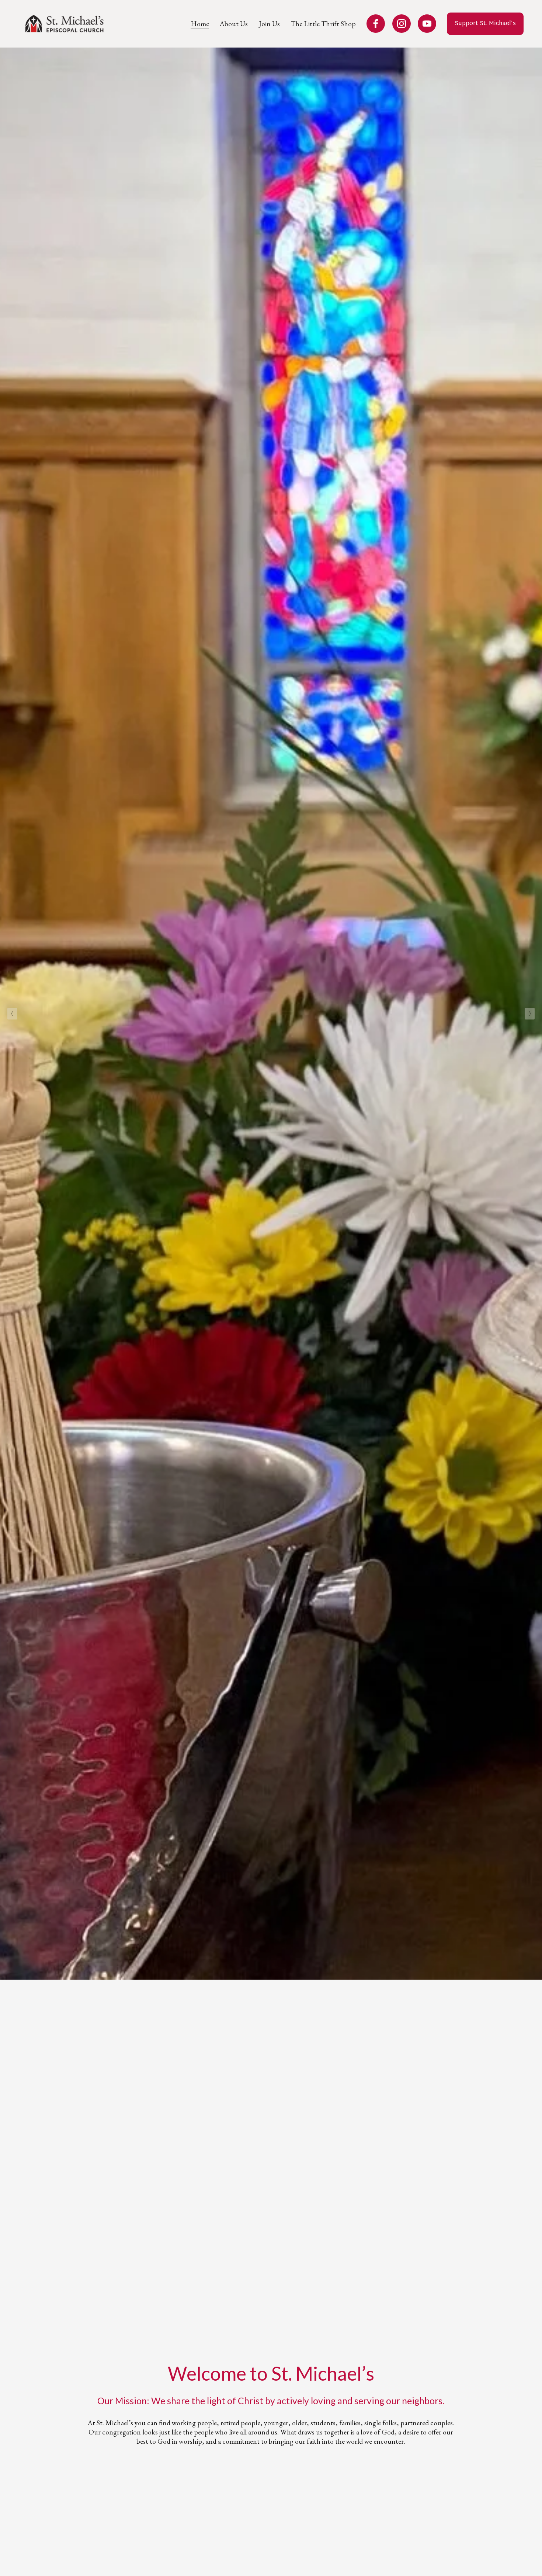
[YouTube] (427, 24)
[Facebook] (376, 24)
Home (200, 24)
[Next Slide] (530, 1014)
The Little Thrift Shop (323, 24)
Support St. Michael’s (485, 24)
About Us (234, 24)
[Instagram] (402, 24)
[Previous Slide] (12, 1014)
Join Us (269, 24)
